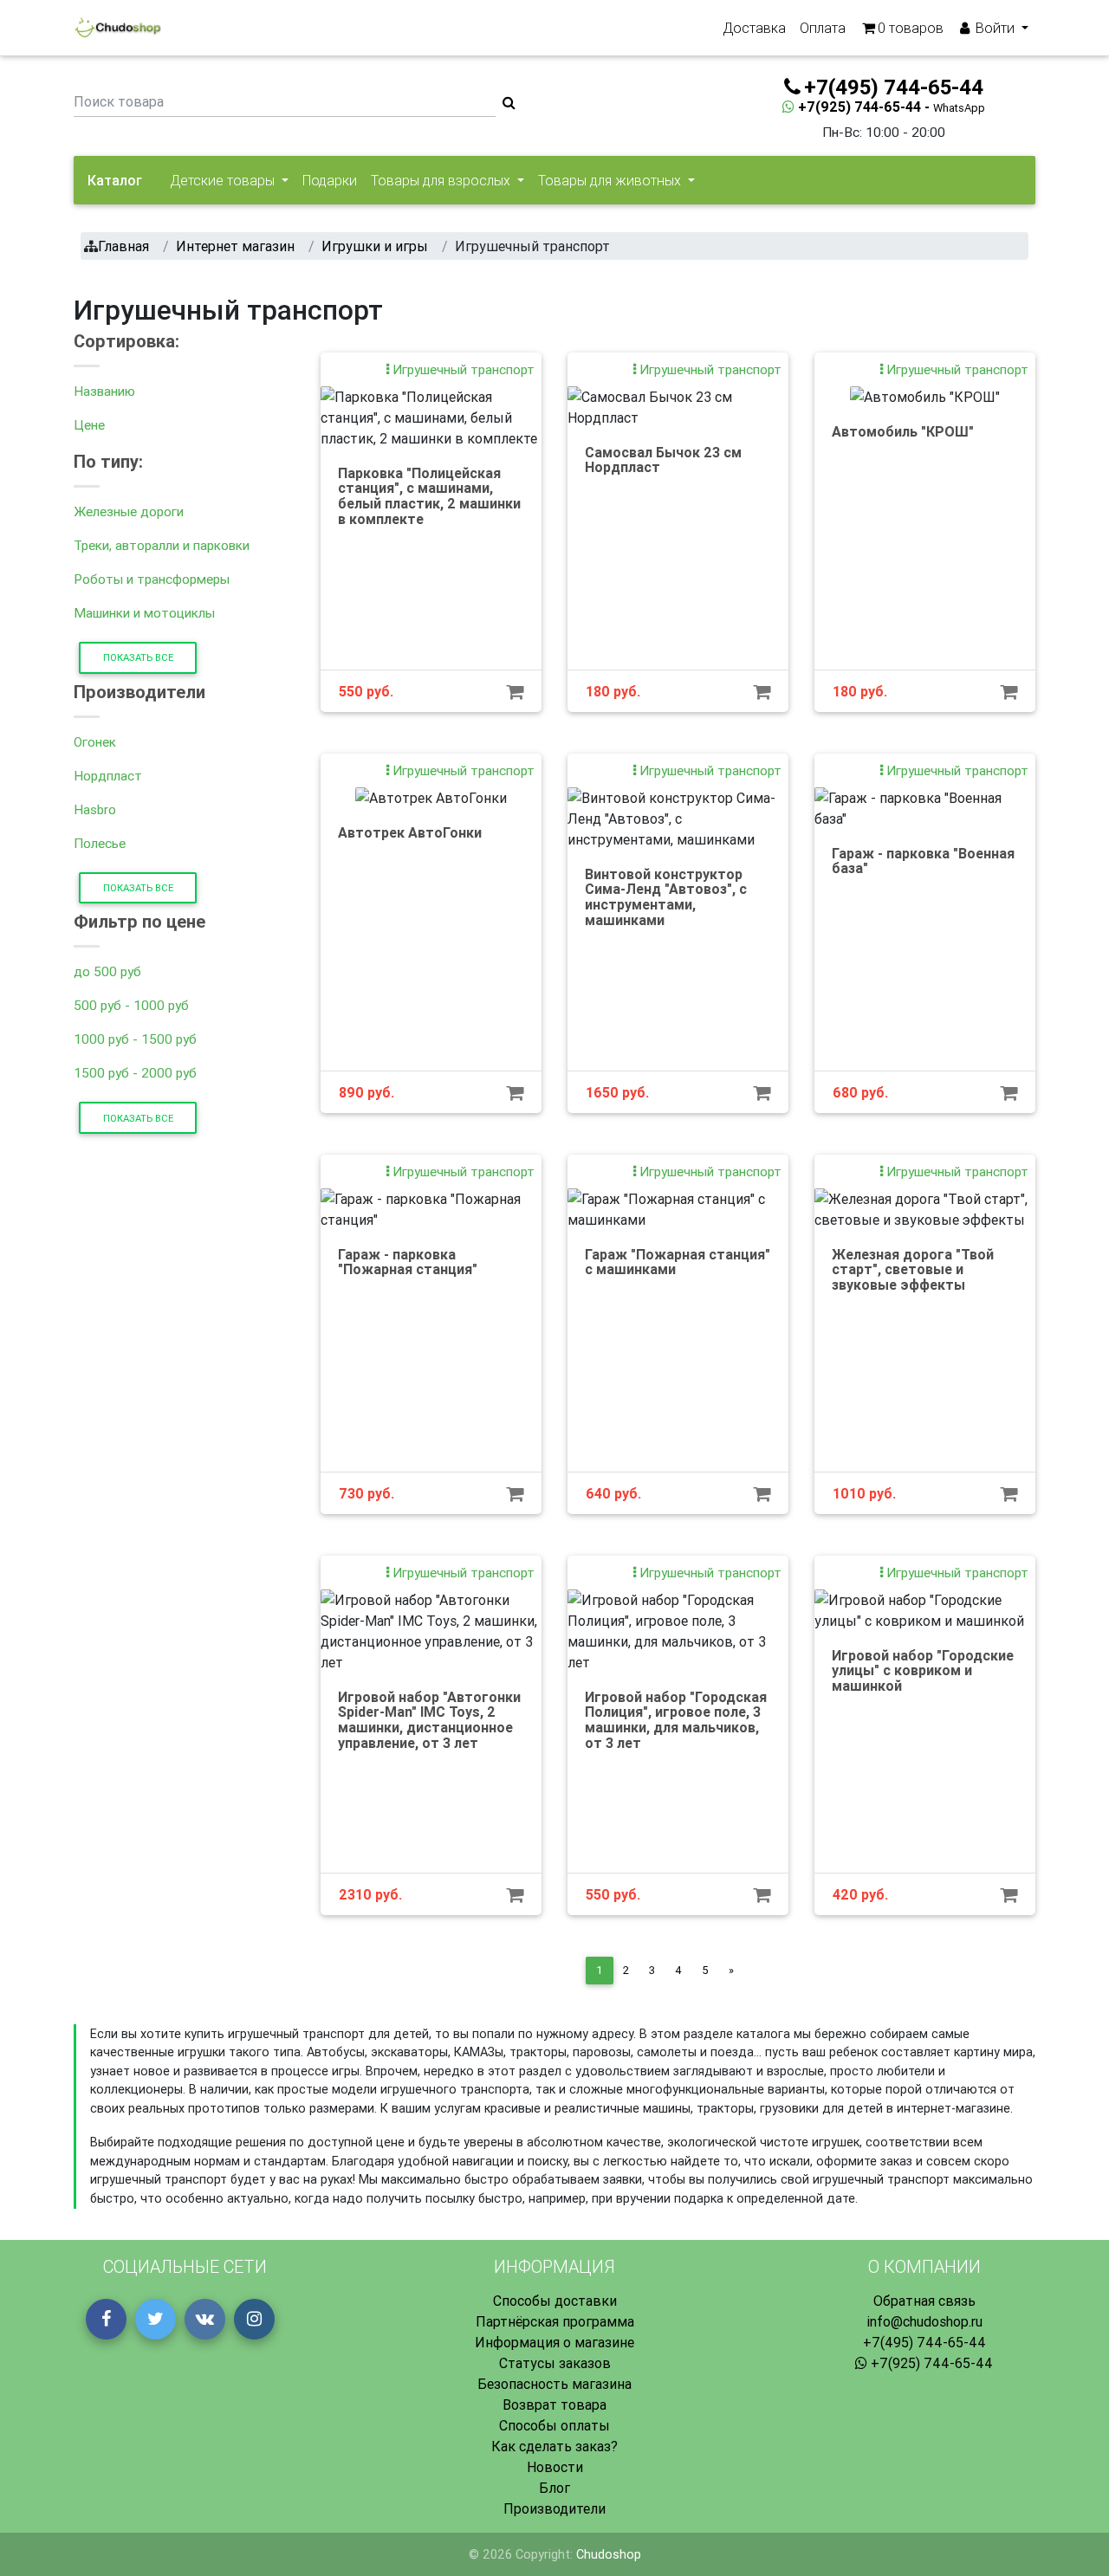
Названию (104, 391)
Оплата (823, 28)
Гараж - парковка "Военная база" (923, 861)
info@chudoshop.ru (924, 2321)
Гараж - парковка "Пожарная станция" (408, 1262)
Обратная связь (924, 2301)
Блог (554, 2488)
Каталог (115, 180)
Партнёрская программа (555, 2321)
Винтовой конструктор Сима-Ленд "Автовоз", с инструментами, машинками (666, 897)
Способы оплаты (554, 2425)
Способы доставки (555, 2301)
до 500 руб (107, 971)
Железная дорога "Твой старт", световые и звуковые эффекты (913, 1269)
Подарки (330, 180)
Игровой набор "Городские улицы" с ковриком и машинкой (923, 1670)
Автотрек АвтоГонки (410, 832)
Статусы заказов (555, 2363)
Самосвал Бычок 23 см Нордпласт (663, 460)
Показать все (138, 657)
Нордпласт (108, 776)
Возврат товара (554, 2404)
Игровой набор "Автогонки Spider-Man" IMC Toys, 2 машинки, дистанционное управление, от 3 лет (429, 1720)
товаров (911, 28)
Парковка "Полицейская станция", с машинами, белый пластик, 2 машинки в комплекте (429, 496)
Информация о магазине (554, 2342)
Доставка (754, 28)
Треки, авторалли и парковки (162, 545)
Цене (89, 425)
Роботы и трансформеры (152, 579)
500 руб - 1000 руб (131, 1005)
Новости (555, 2467)
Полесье (100, 843)
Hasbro (95, 809)
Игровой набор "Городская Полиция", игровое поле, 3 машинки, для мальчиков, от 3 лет (676, 1720)
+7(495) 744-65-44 (924, 2342)
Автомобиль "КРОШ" (903, 431)
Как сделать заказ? (554, 2446)
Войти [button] (995, 28)
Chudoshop (609, 2554)
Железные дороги (129, 511)
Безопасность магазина (554, 2384)
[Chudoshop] (117, 28)
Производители (554, 2508)
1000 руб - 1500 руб (135, 1039)
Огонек (95, 742)
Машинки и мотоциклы (144, 613)
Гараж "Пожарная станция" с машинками (678, 1262)
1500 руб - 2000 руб (135, 1073)
